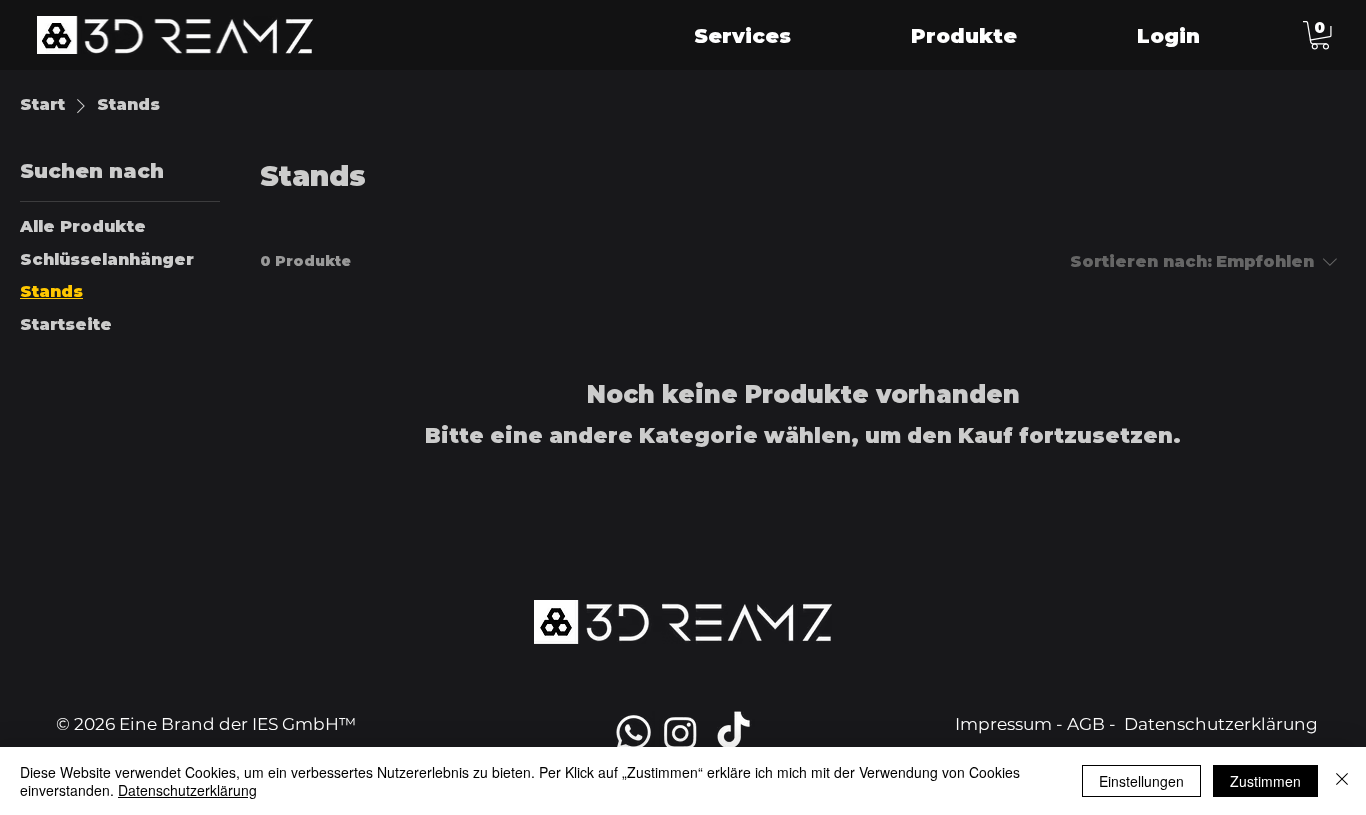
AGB (1086, 724)
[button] (1320, 35)
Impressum (1003, 724)
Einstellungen (1141, 781)
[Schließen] (1342, 781)
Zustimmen (1265, 781)
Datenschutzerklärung (1221, 724)
